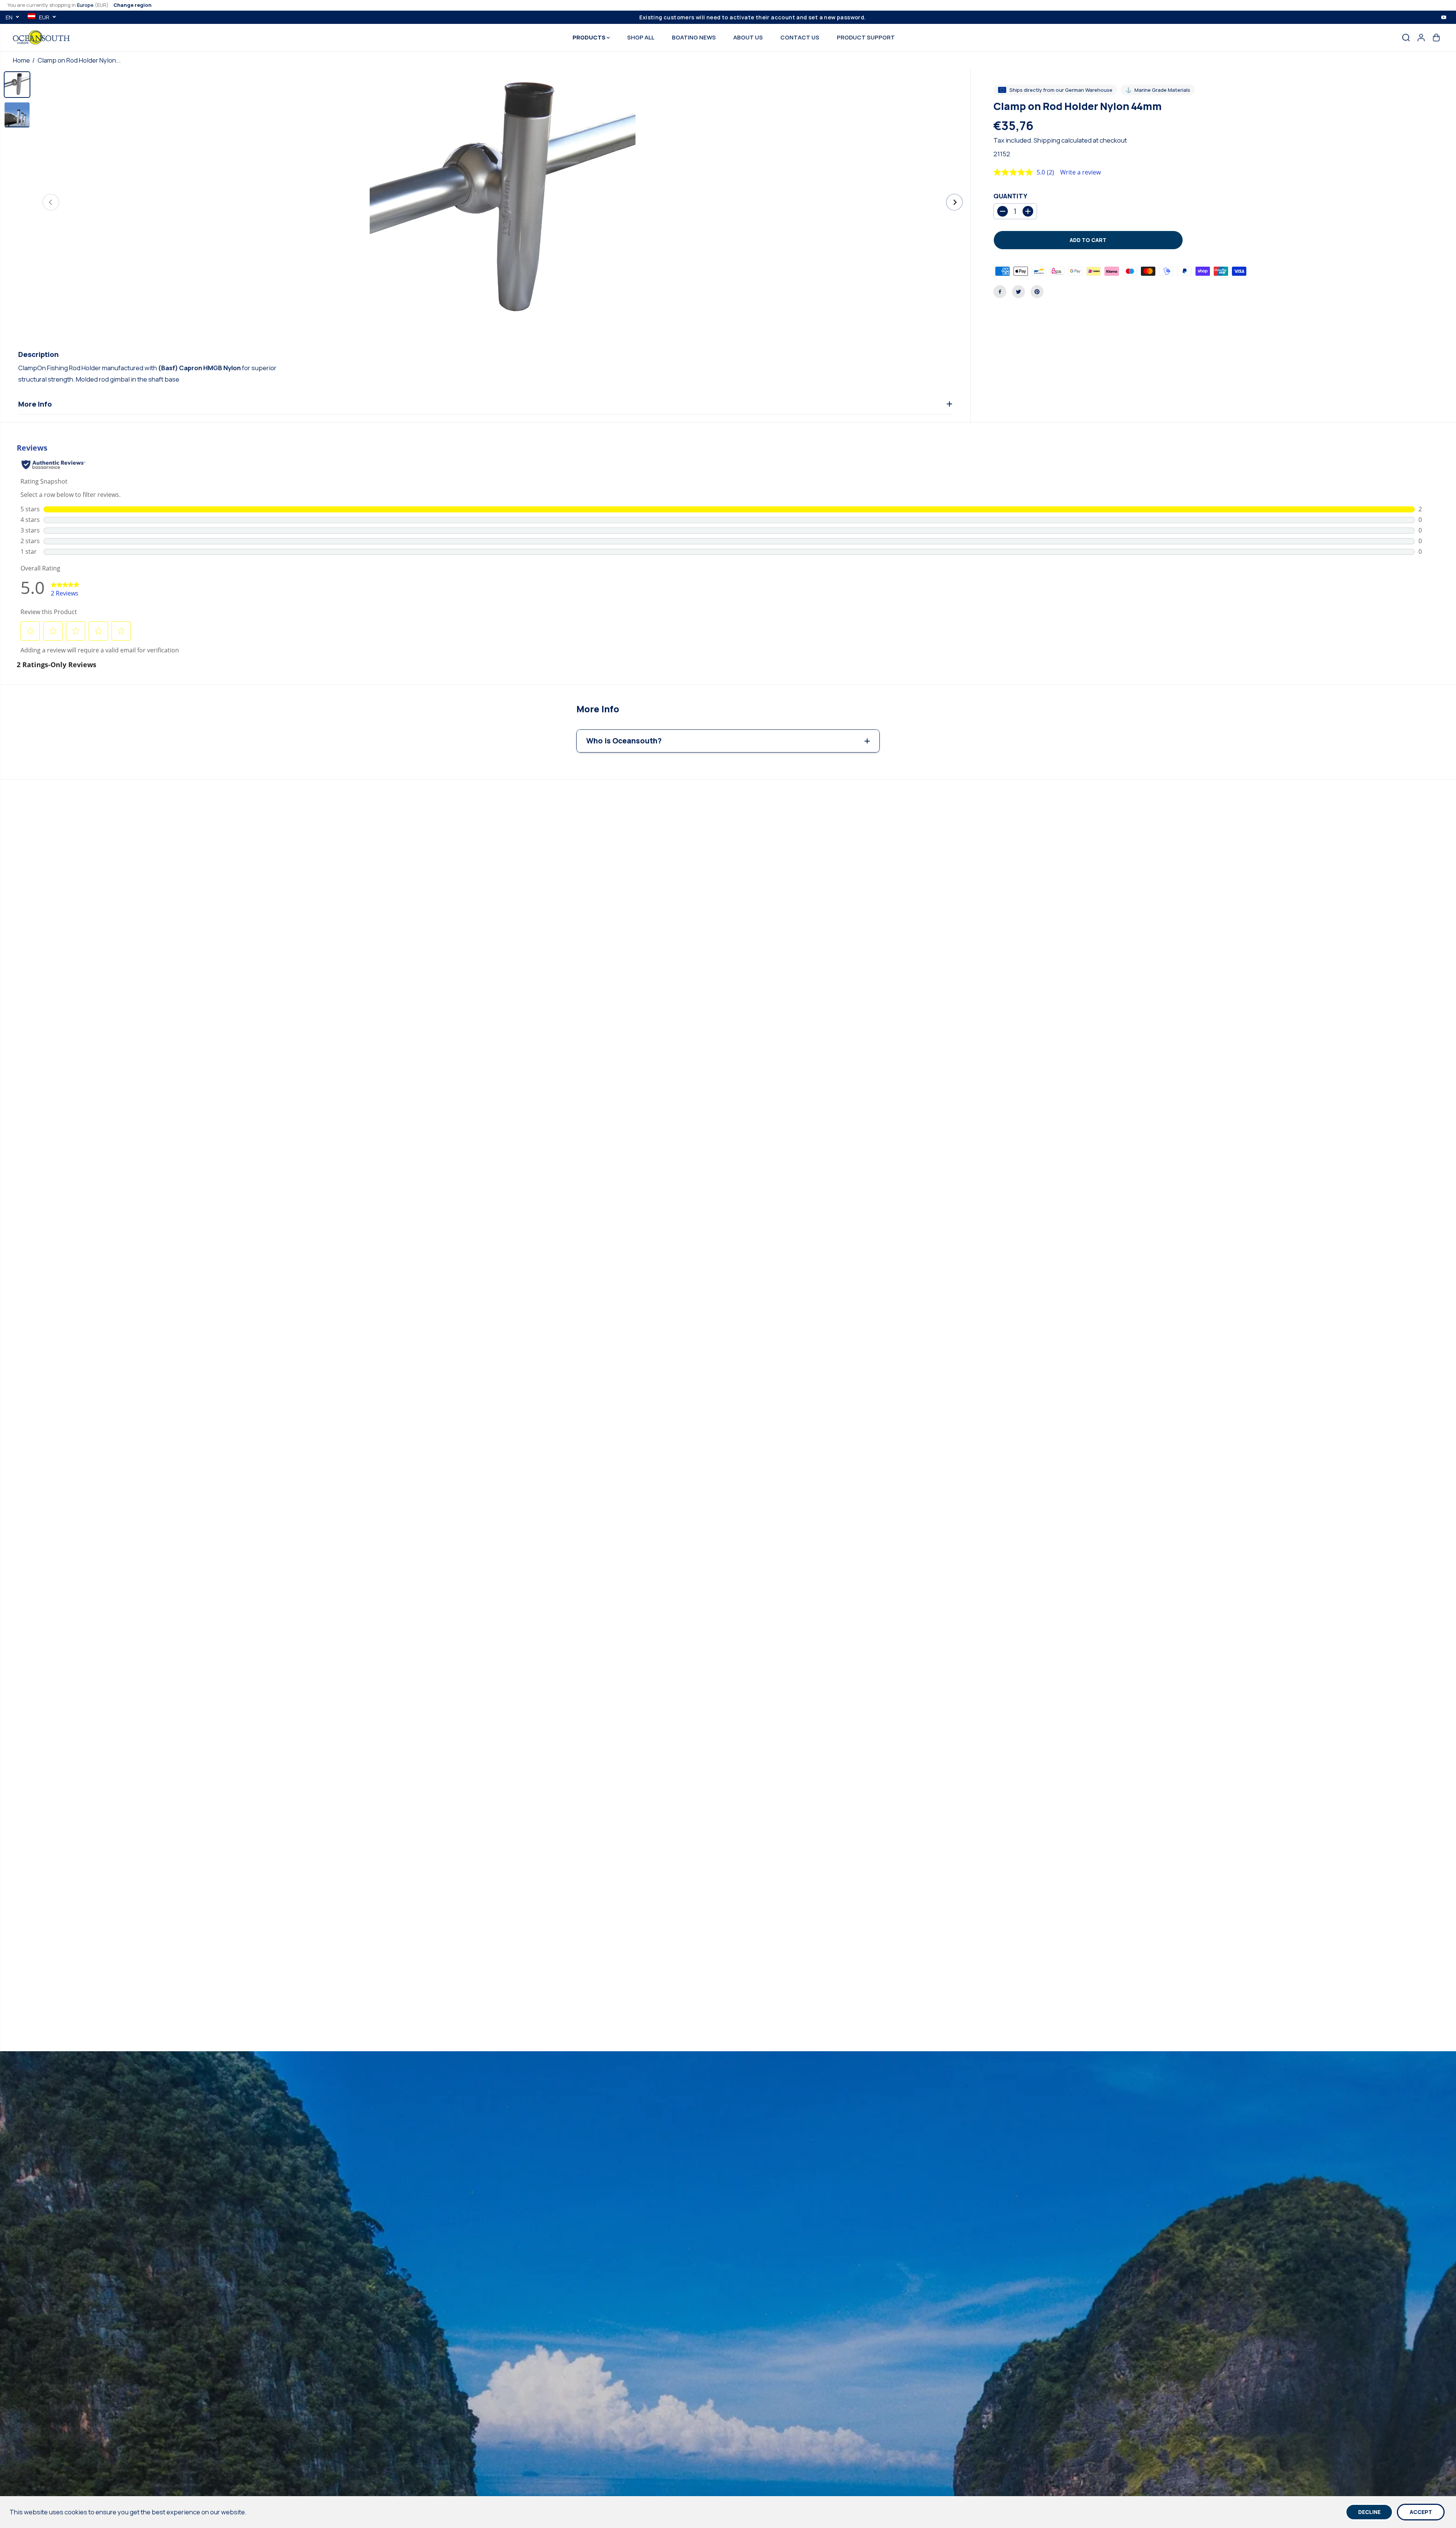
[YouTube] (1444, 17)
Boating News (694, 37)
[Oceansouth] (41, 37)
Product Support (866, 37)
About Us (748, 37)
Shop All (641, 37)
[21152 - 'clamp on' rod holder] (503, 202)
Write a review (1080, 172)
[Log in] (1421, 38)
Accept (1421, 2512)
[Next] (954, 202)
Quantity (1010, 196)
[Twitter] (1018, 292)
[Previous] (51, 202)
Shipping (1047, 140)
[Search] (1406, 38)
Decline (1369, 2512)
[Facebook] (1000, 292)
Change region (133, 5)
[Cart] (1436, 38)
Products (590, 37)
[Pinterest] (1037, 292)
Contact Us (800, 37)
